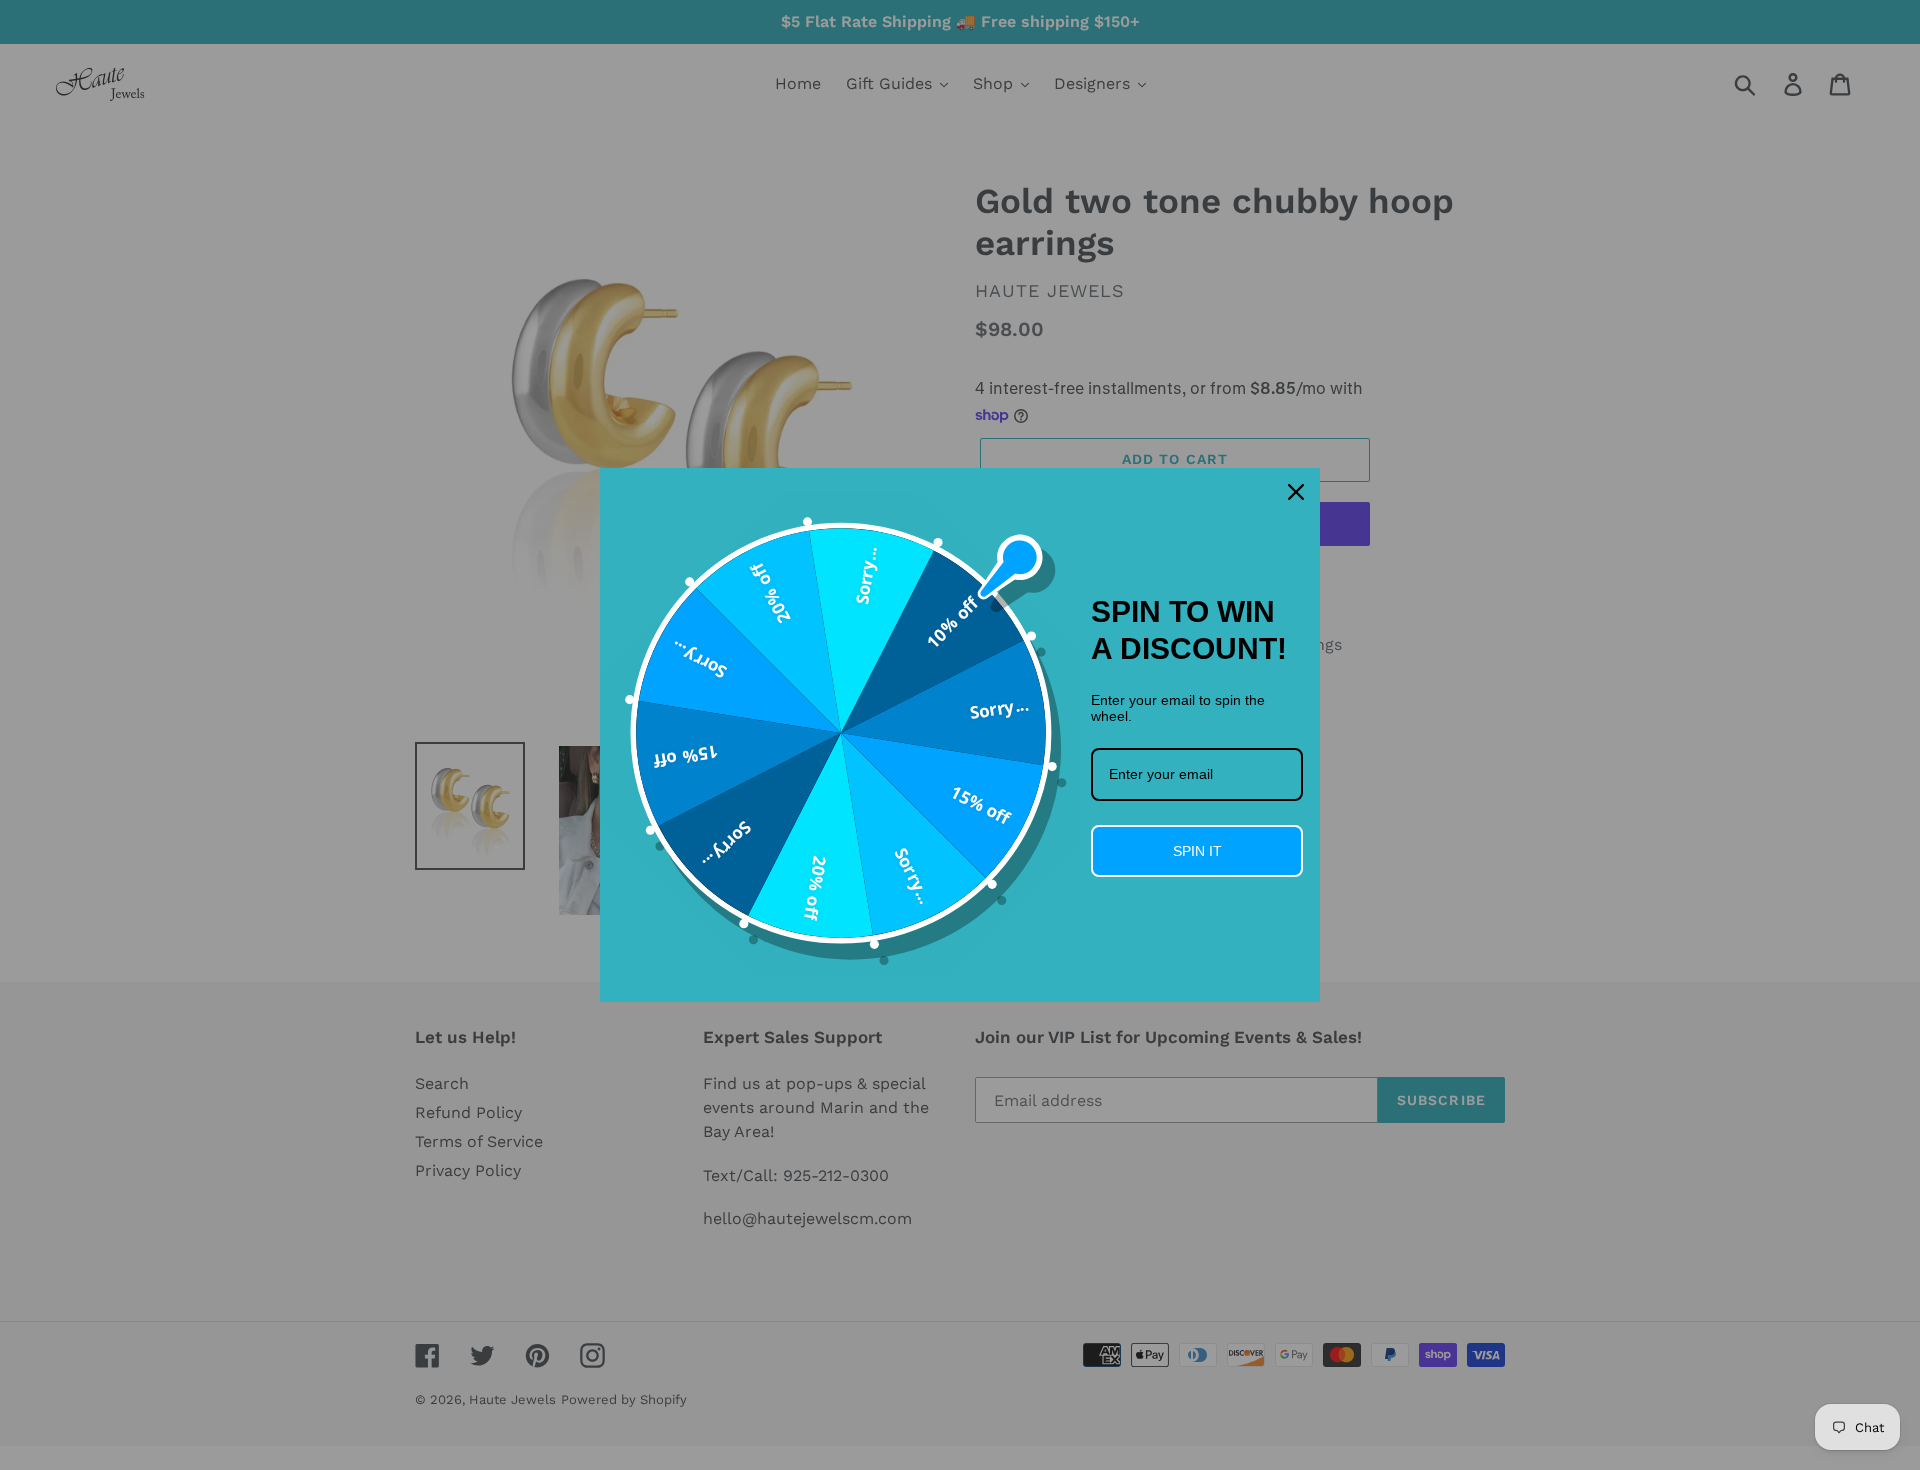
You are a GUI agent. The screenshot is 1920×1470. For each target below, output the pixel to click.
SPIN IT (1197, 851)
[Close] (1296, 492)
